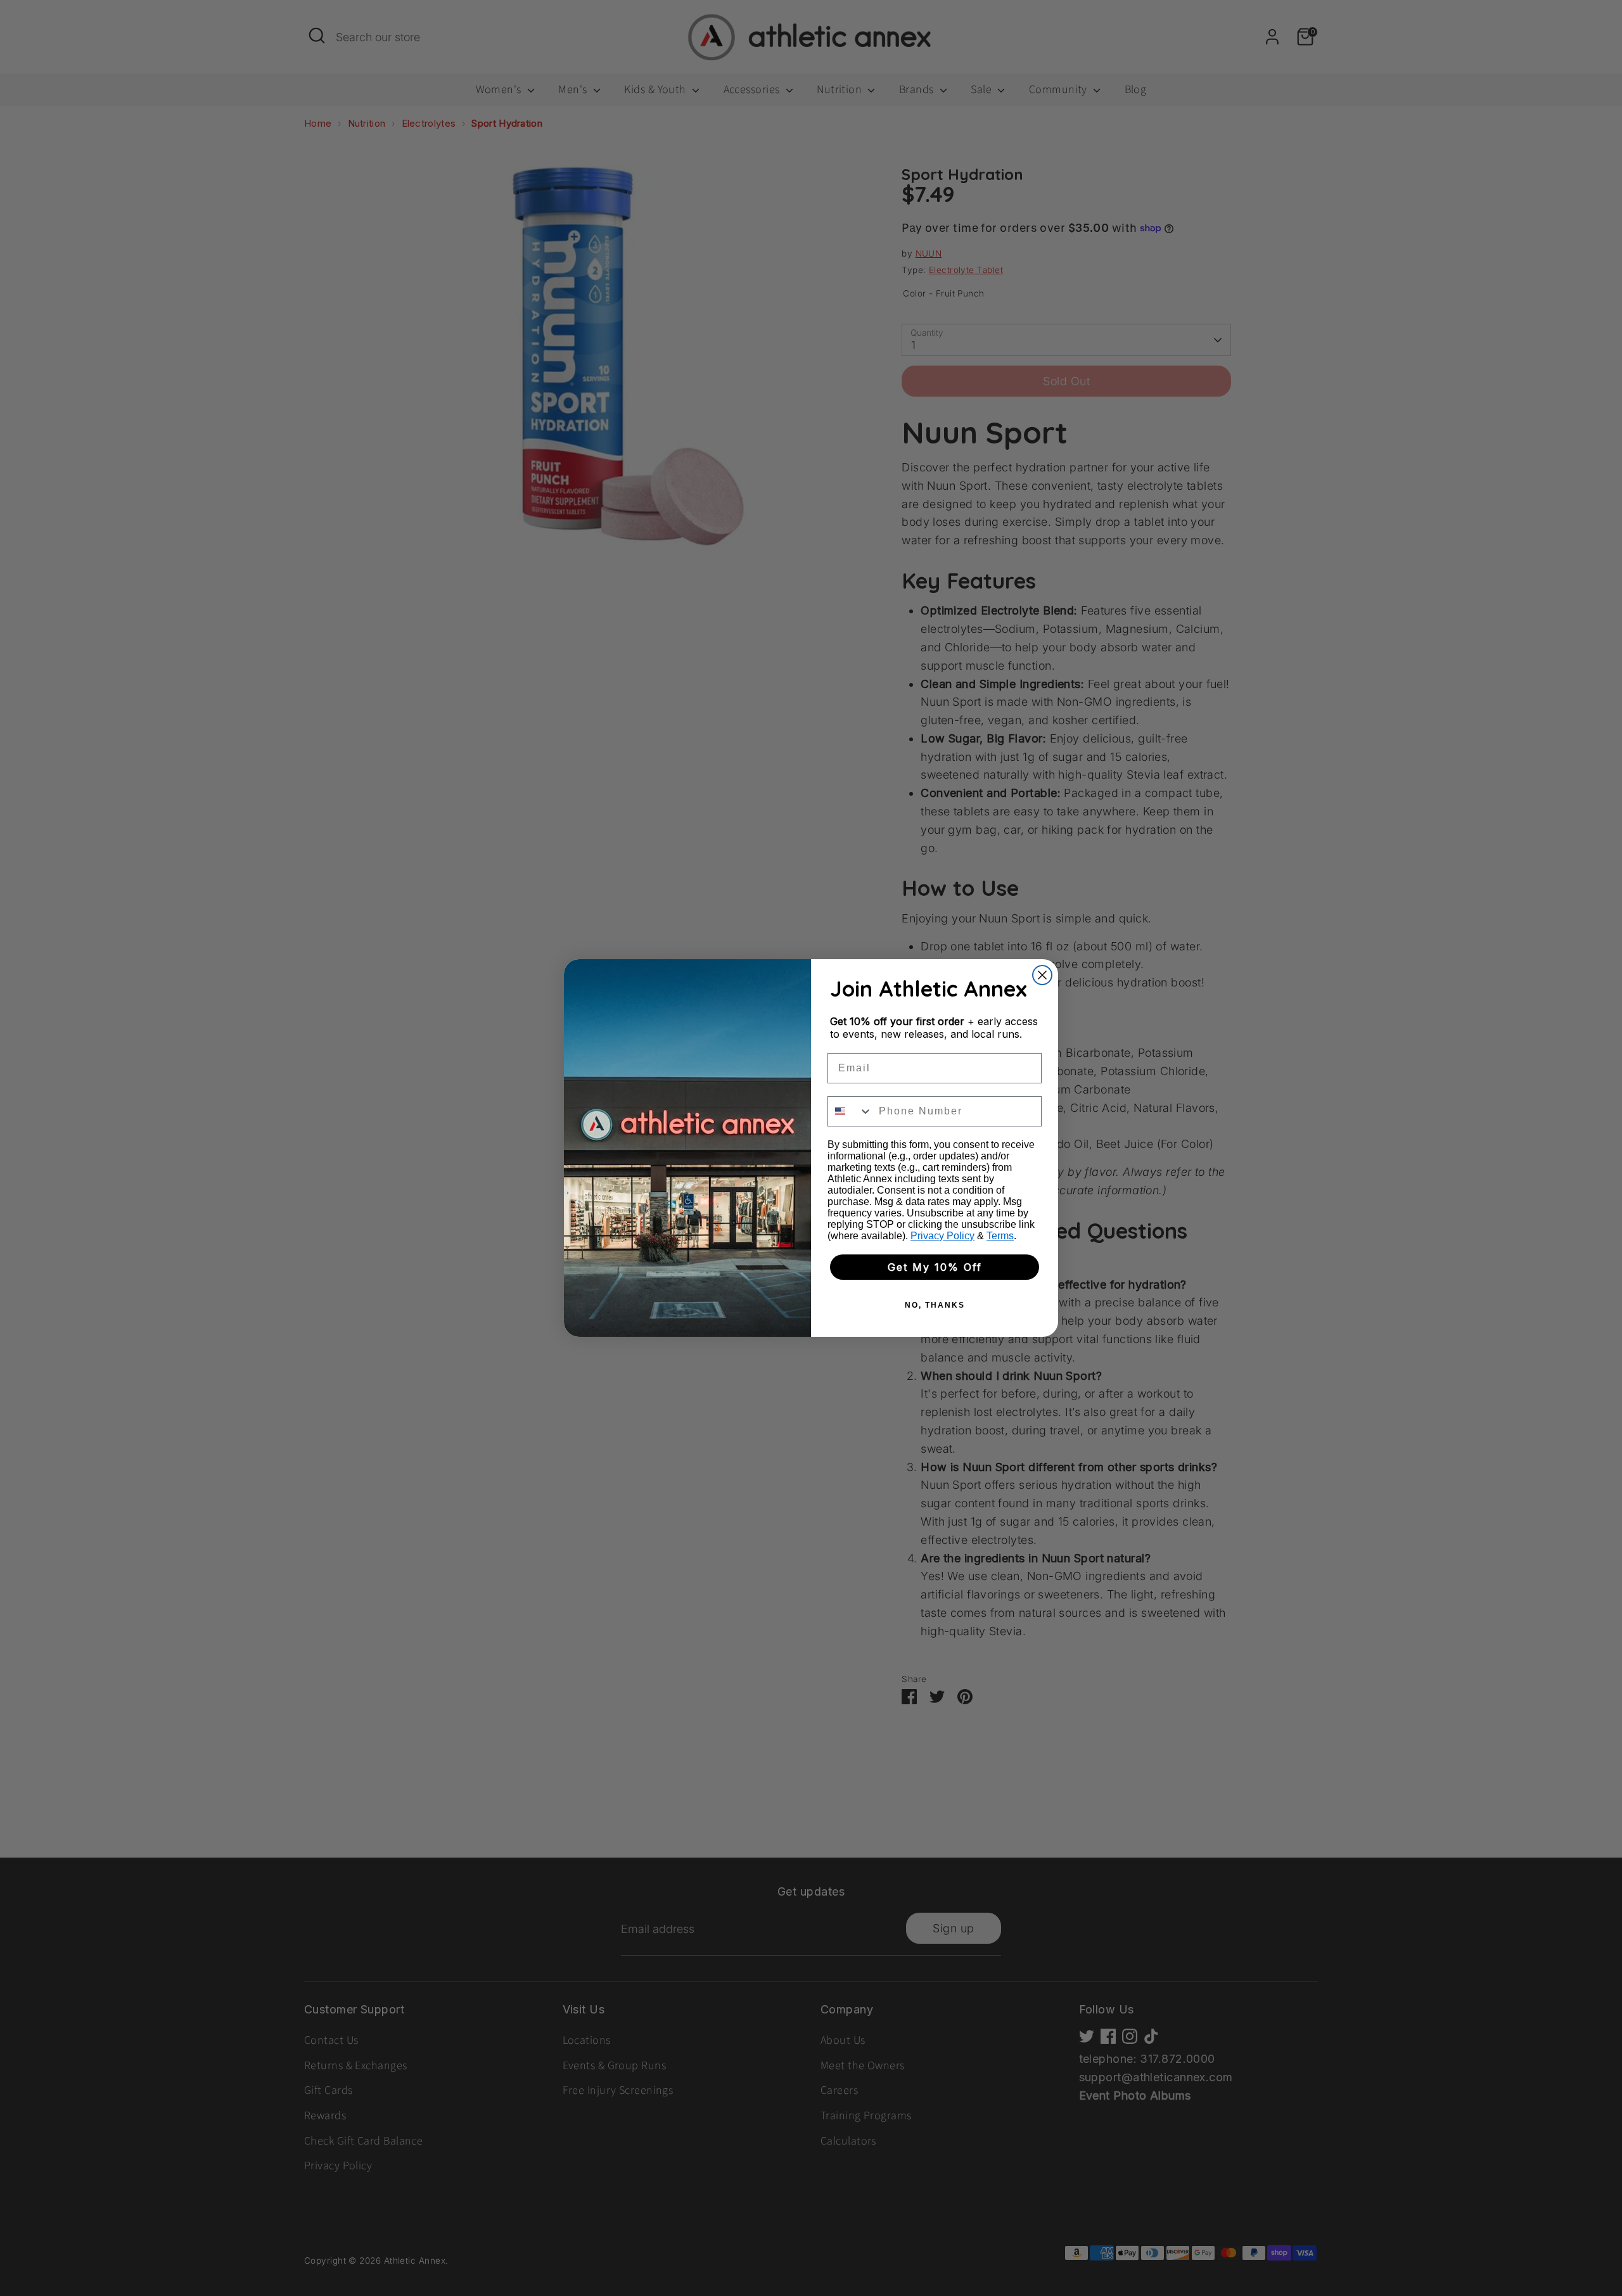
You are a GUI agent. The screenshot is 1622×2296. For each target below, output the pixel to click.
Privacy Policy (942, 1236)
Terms (1000, 1236)
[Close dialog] (1042, 975)
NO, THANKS (935, 1305)
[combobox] (850, 1111)
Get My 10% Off (935, 1267)
